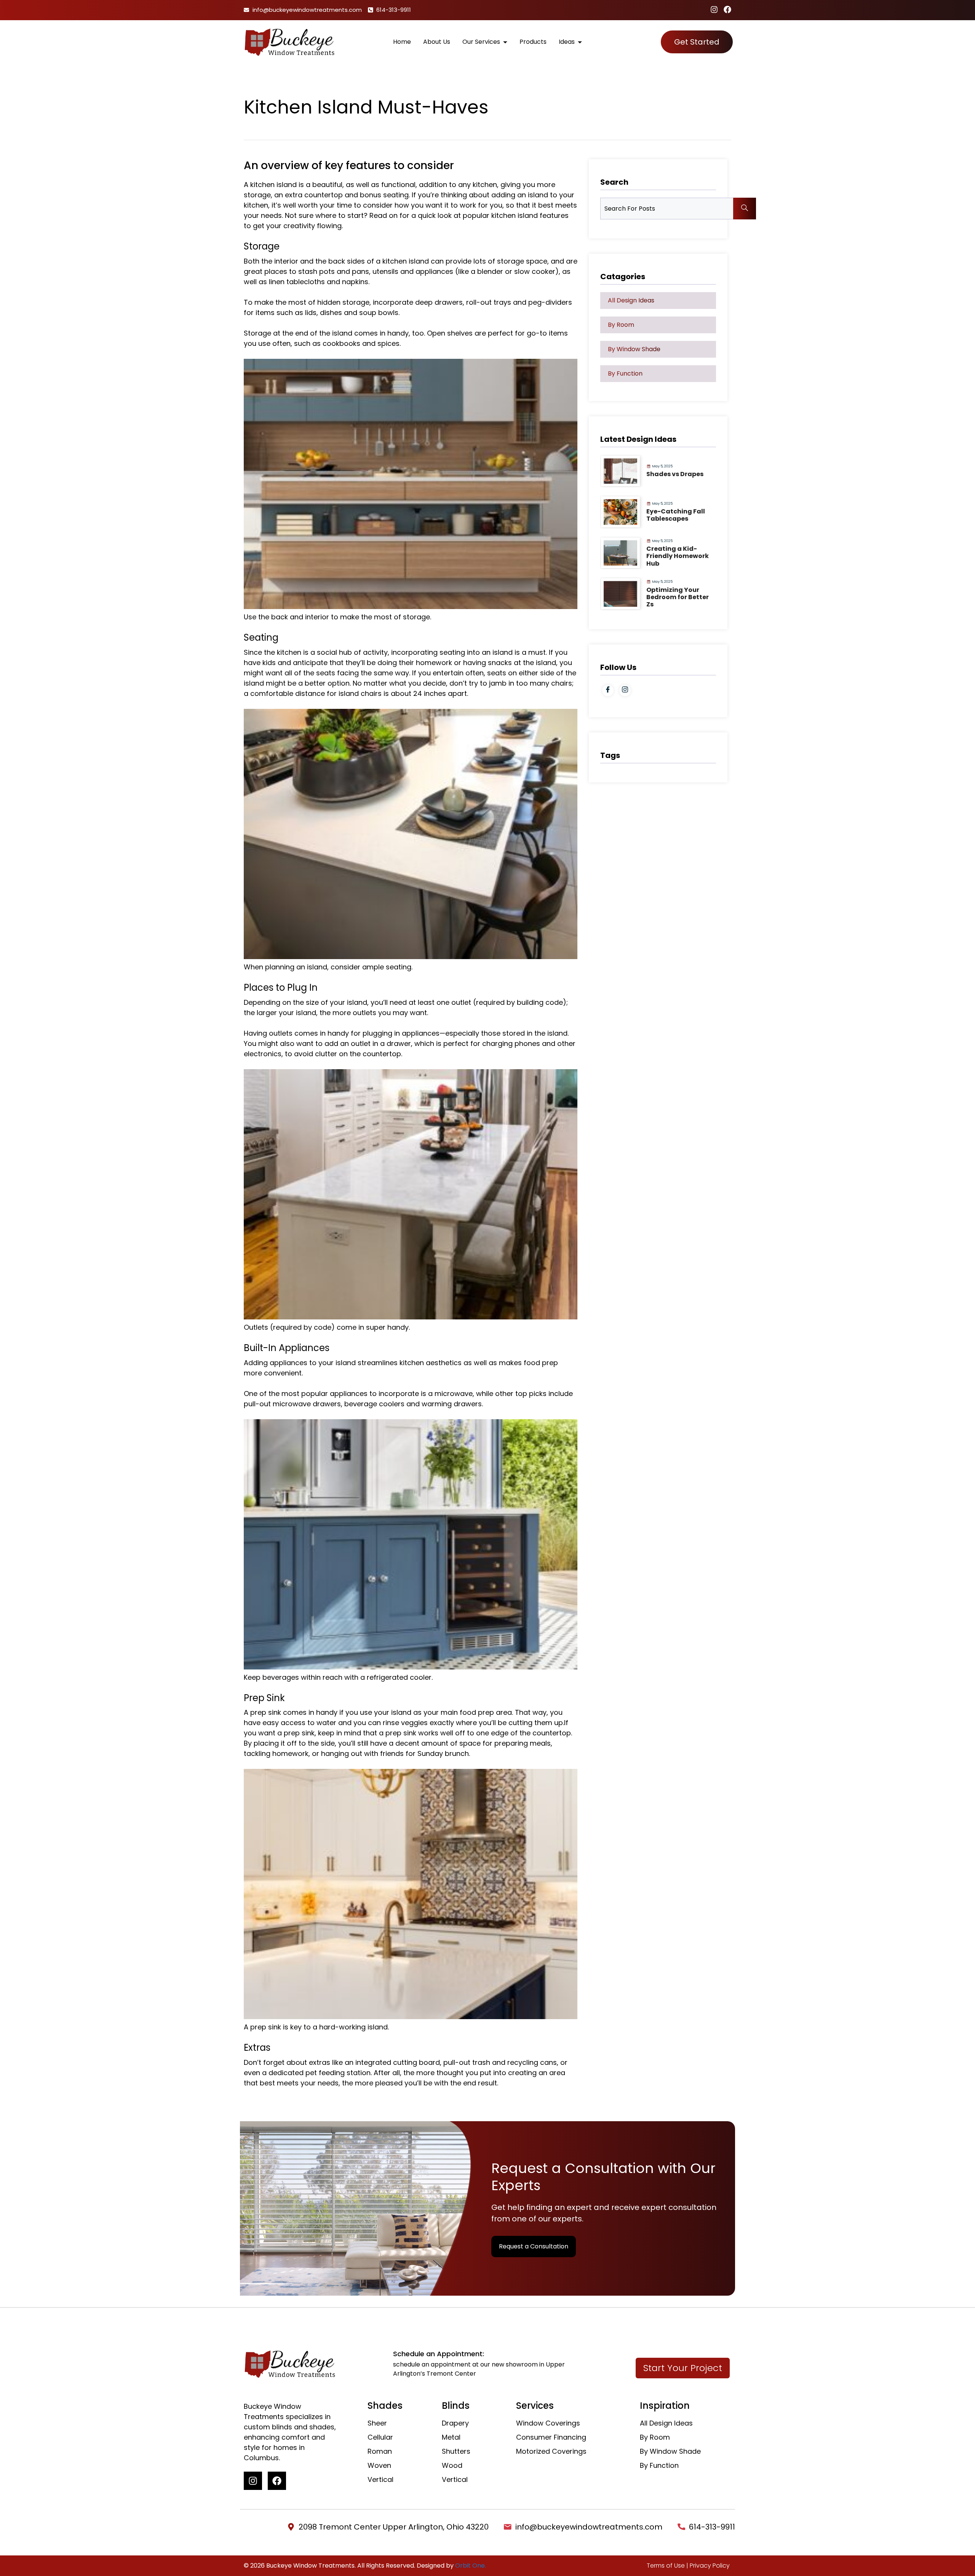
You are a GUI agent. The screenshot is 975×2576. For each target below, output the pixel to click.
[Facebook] (727, 10)
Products (533, 42)
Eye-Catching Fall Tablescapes (676, 515)
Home (402, 42)
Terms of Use (666, 2566)
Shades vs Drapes (675, 474)
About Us (437, 42)
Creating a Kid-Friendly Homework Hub (678, 556)
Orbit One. (471, 2566)
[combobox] (667, 209)
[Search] (745, 209)
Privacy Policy (710, 2566)
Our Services (481, 42)
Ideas (567, 42)
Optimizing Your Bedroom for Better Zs (678, 597)
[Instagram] (714, 10)
